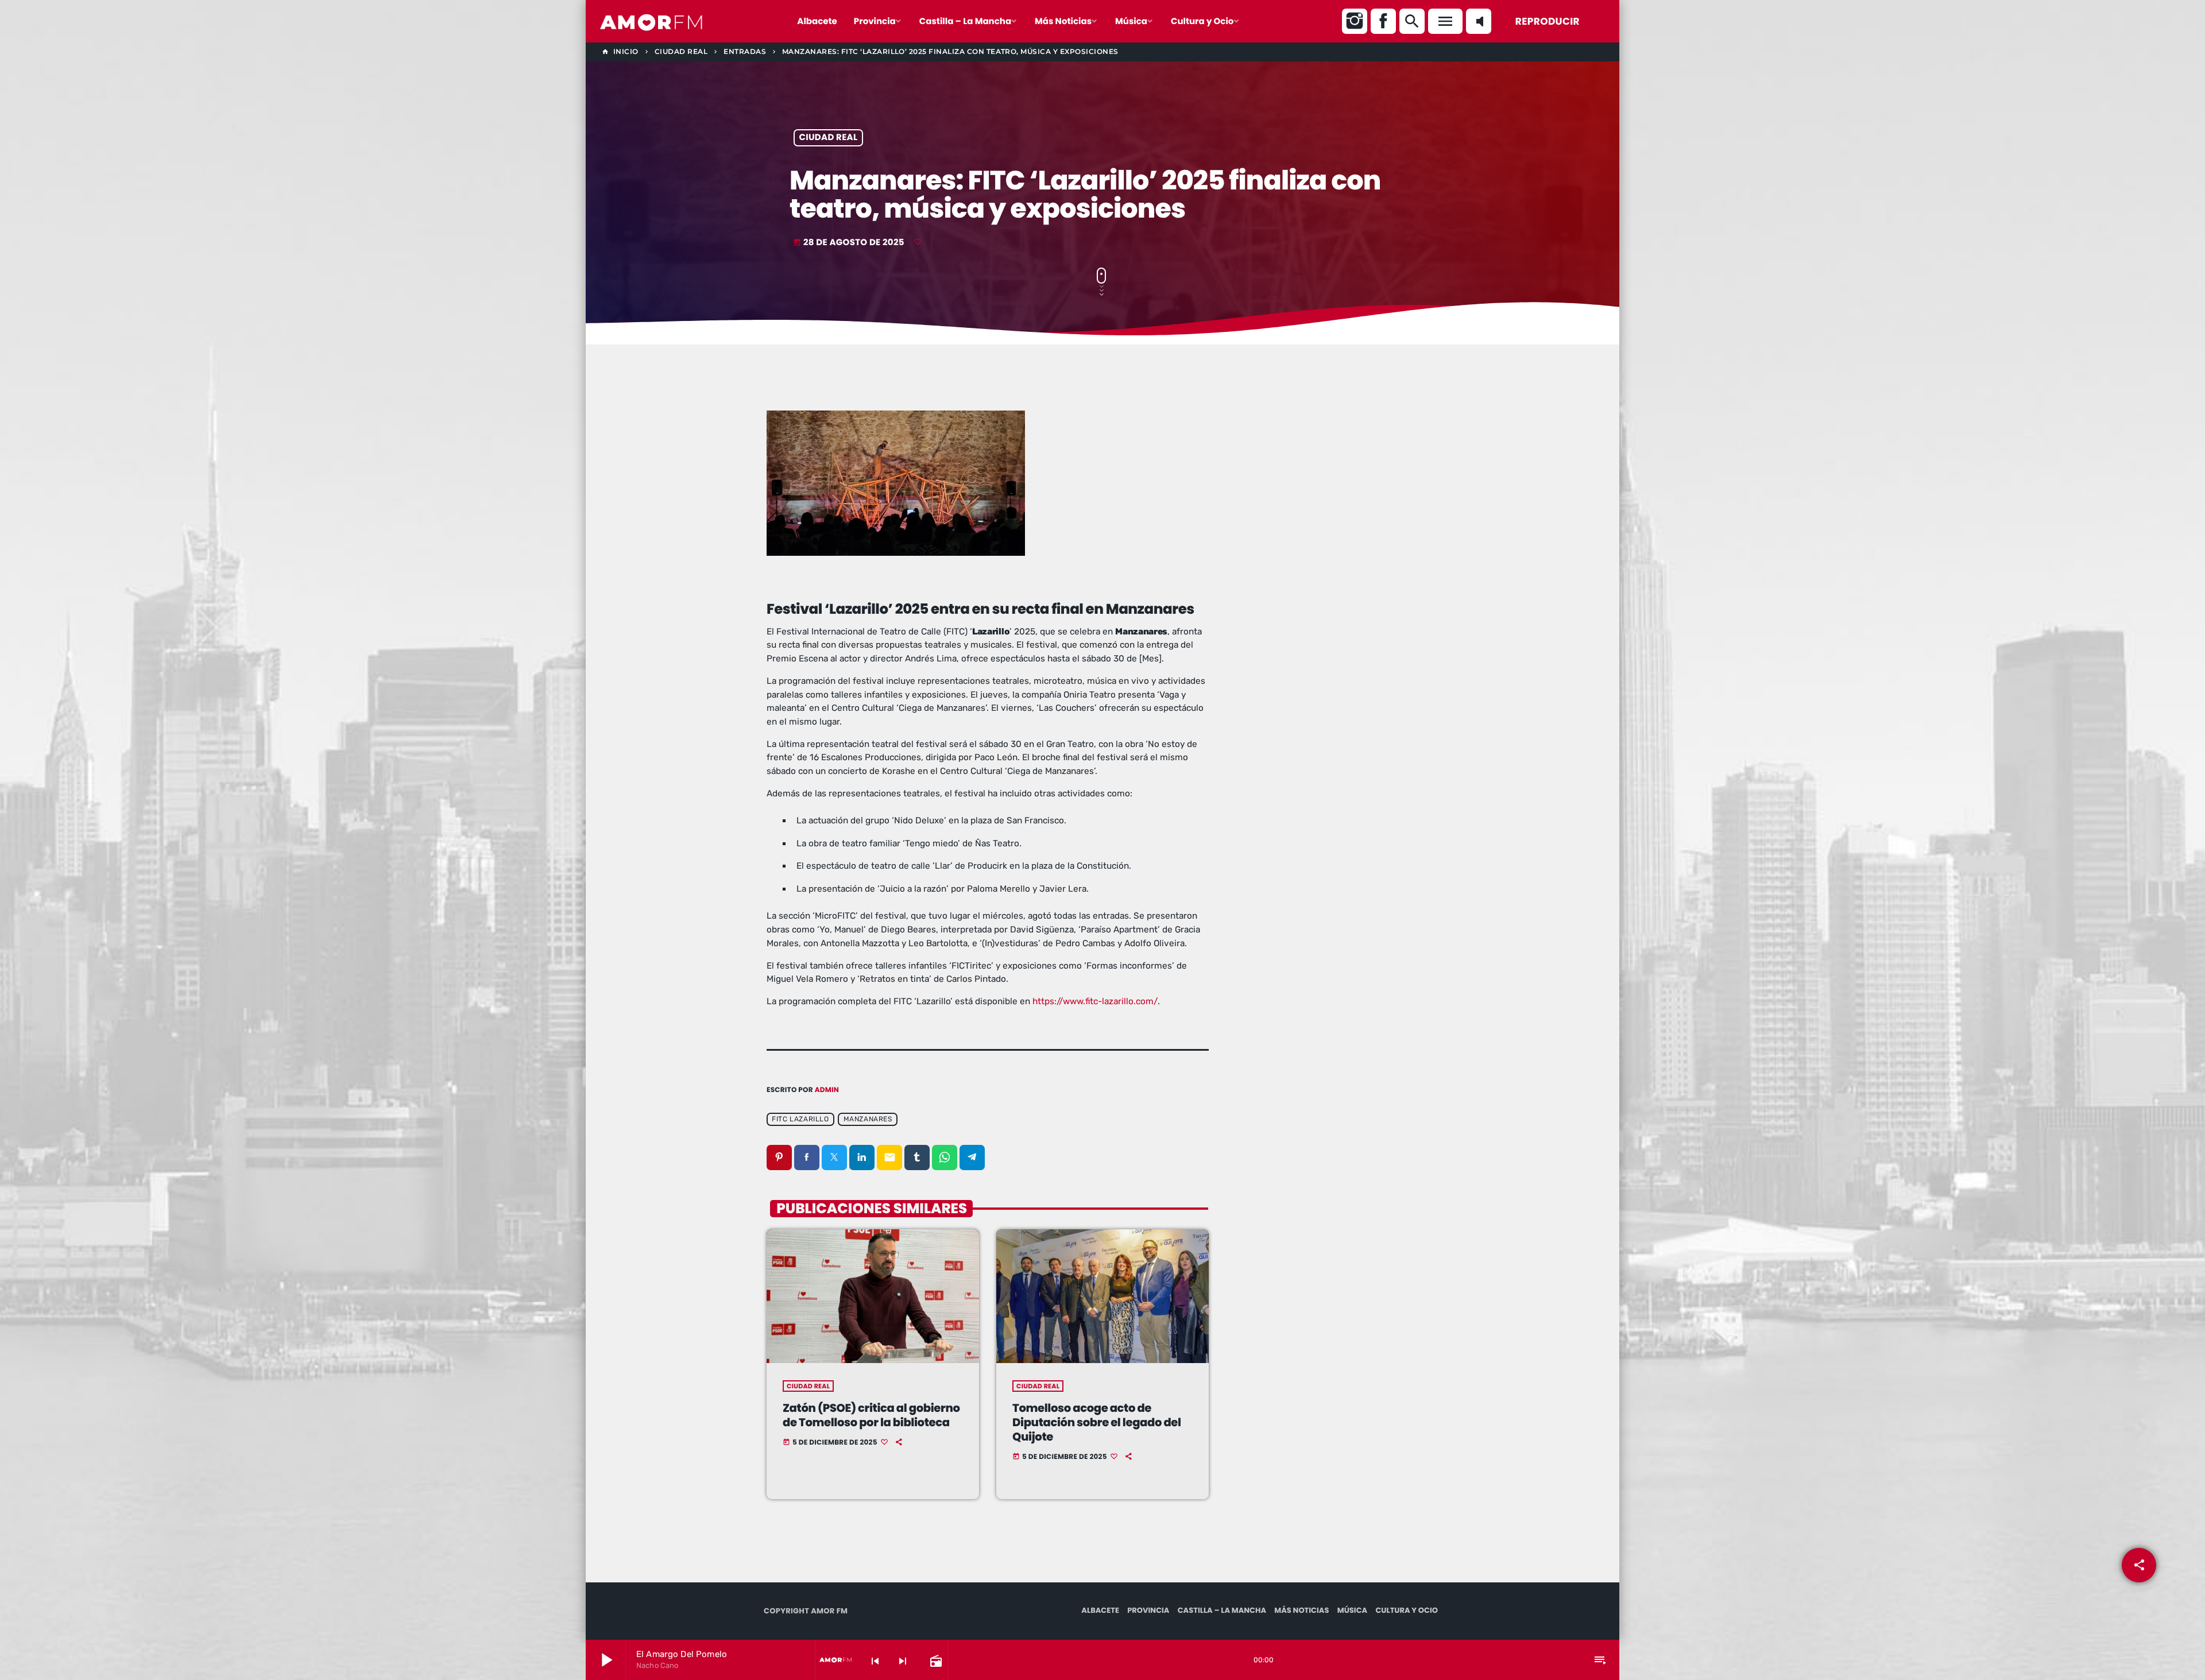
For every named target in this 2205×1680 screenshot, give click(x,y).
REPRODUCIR (1548, 21)
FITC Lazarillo (800, 1119)
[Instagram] (1355, 21)
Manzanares (868, 1119)
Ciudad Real (829, 138)
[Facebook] (1383, 21)
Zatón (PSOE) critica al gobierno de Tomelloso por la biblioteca (871, 1415)
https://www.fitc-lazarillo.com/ (1095, 1001)
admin (827, 1090)
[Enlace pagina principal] (652, 21)
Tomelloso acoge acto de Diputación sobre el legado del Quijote (1097, 1422)
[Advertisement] (1338, 494)
